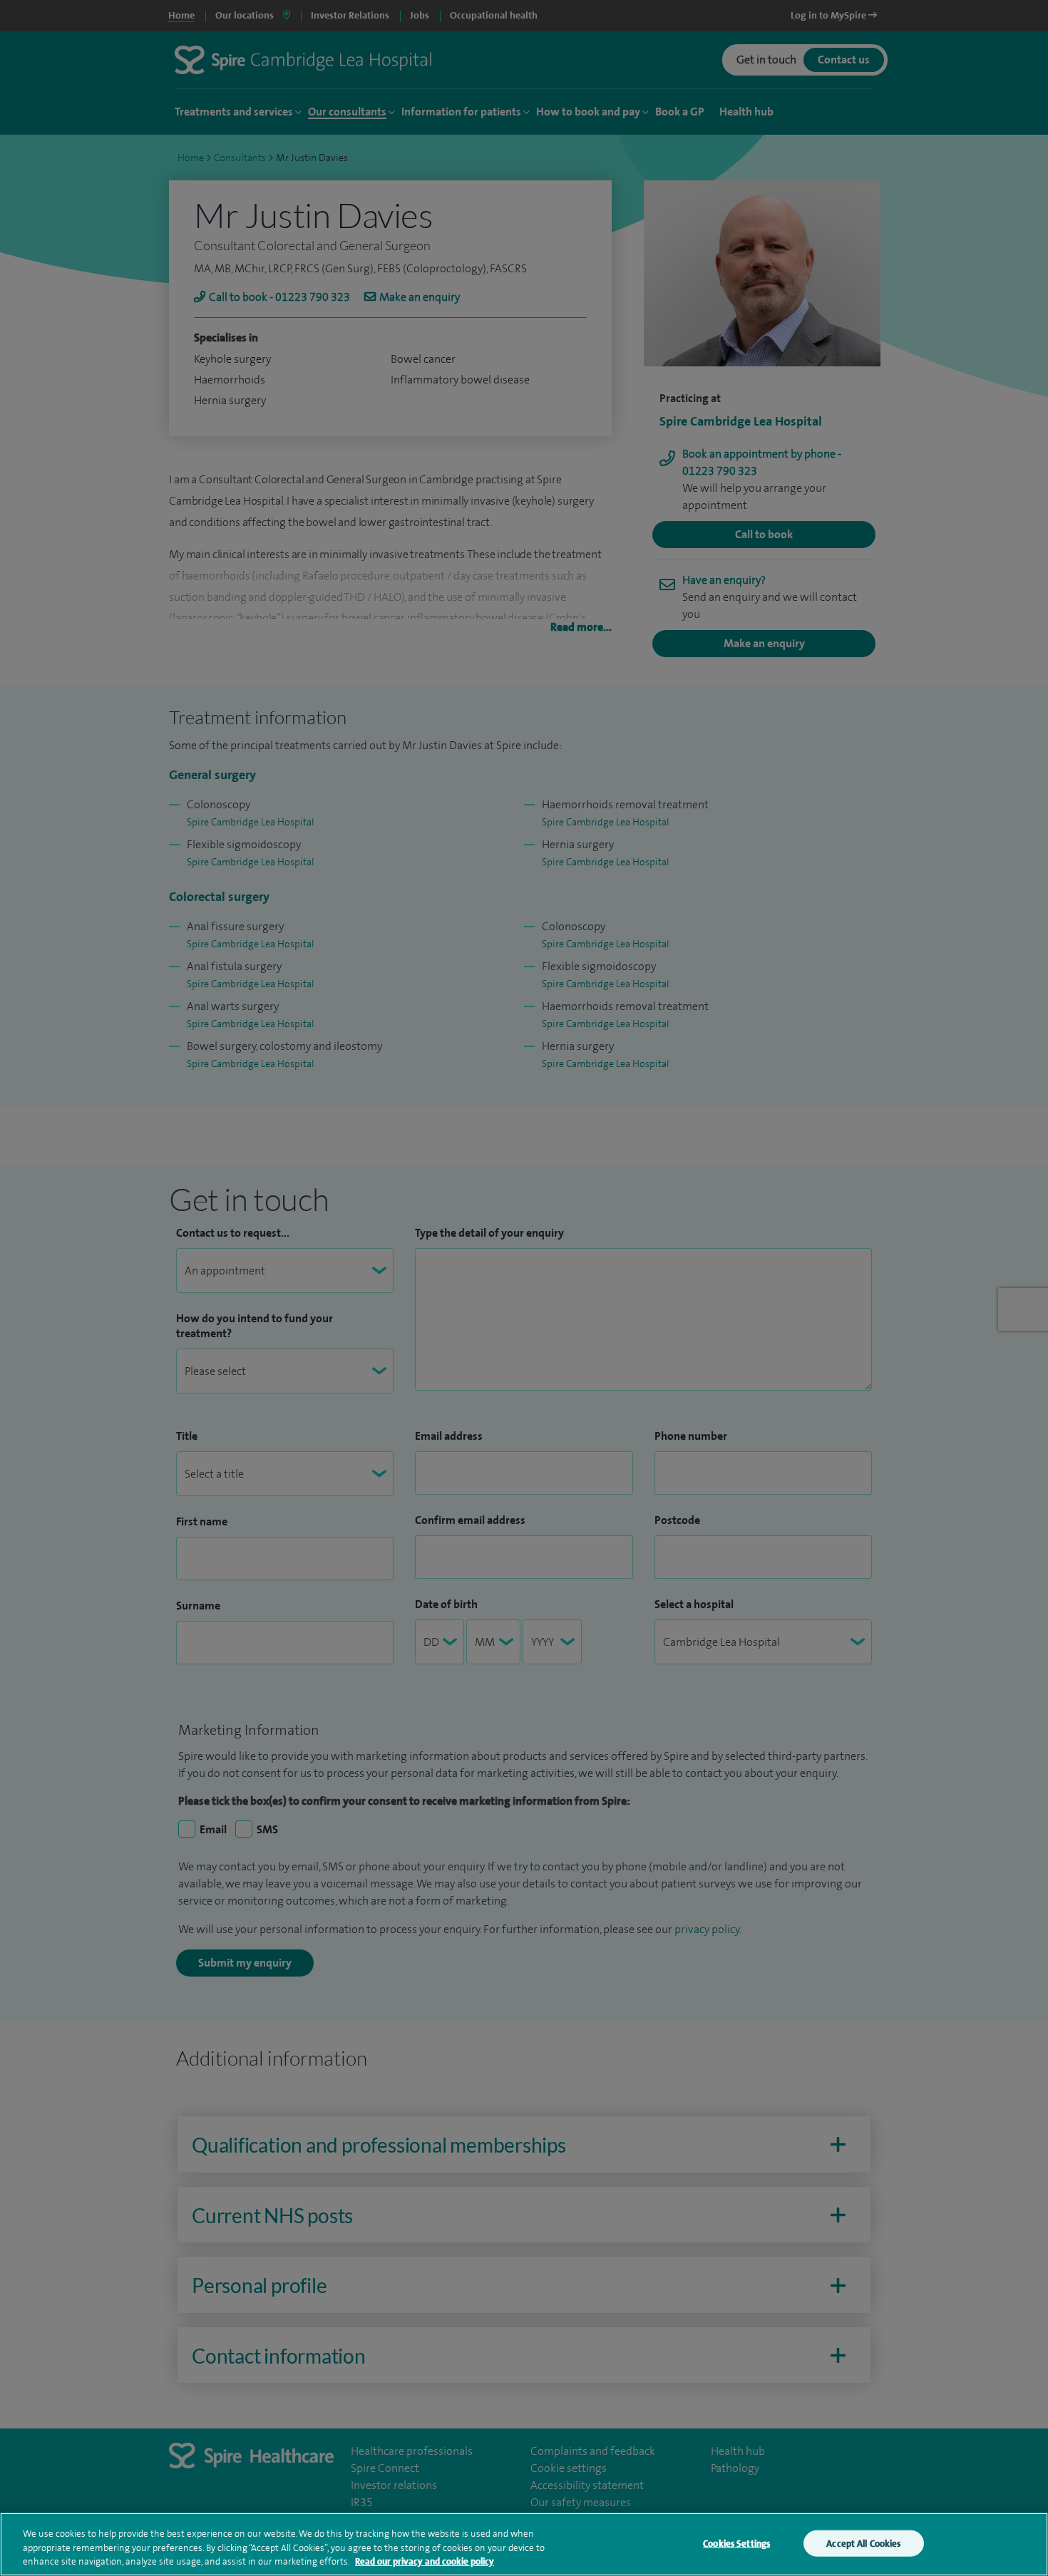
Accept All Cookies (863, 2543)
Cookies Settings (736, 2543)
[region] (524, 2544)
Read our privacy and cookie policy (425, 2561)
